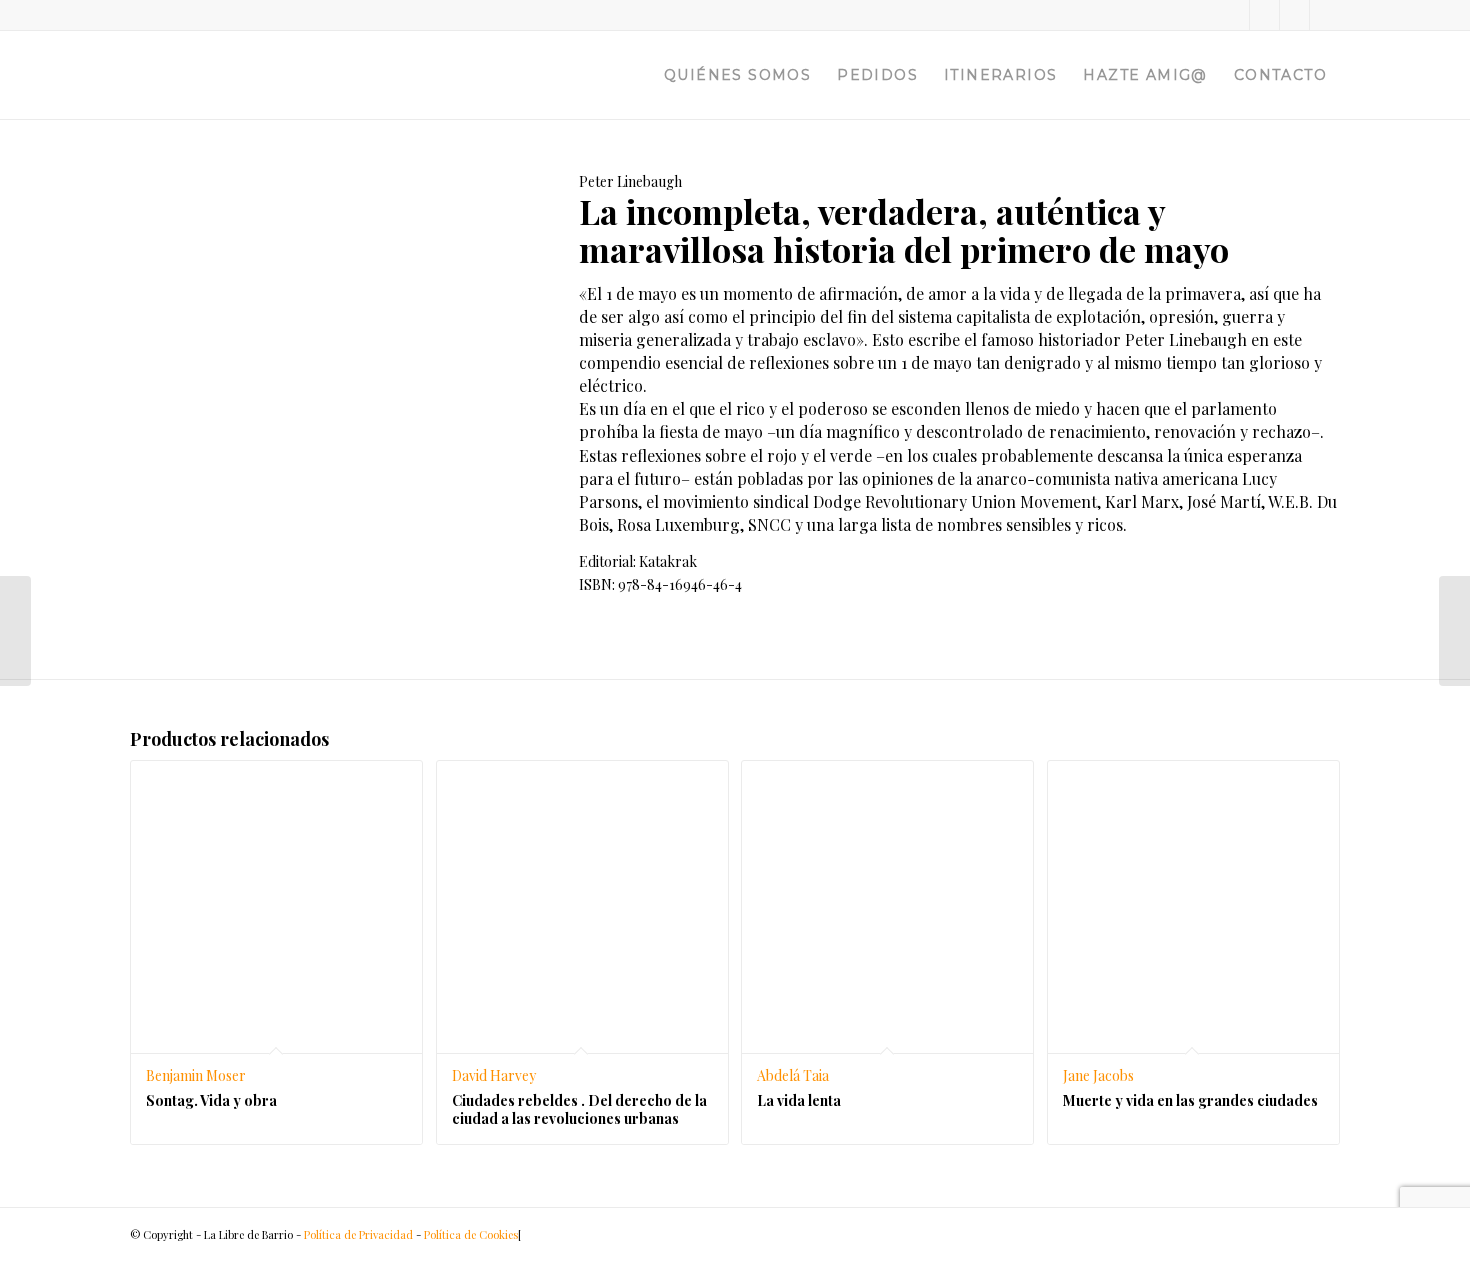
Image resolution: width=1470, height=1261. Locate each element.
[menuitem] (737, 75)
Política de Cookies (471, 1234)
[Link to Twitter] (1234, 15)
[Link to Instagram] (1294, 15)
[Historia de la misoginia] (1454, 631)
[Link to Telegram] (1325, 15)
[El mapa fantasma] (15, 631)
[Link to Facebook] (1264, 15)
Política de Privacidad (358, 1234)
